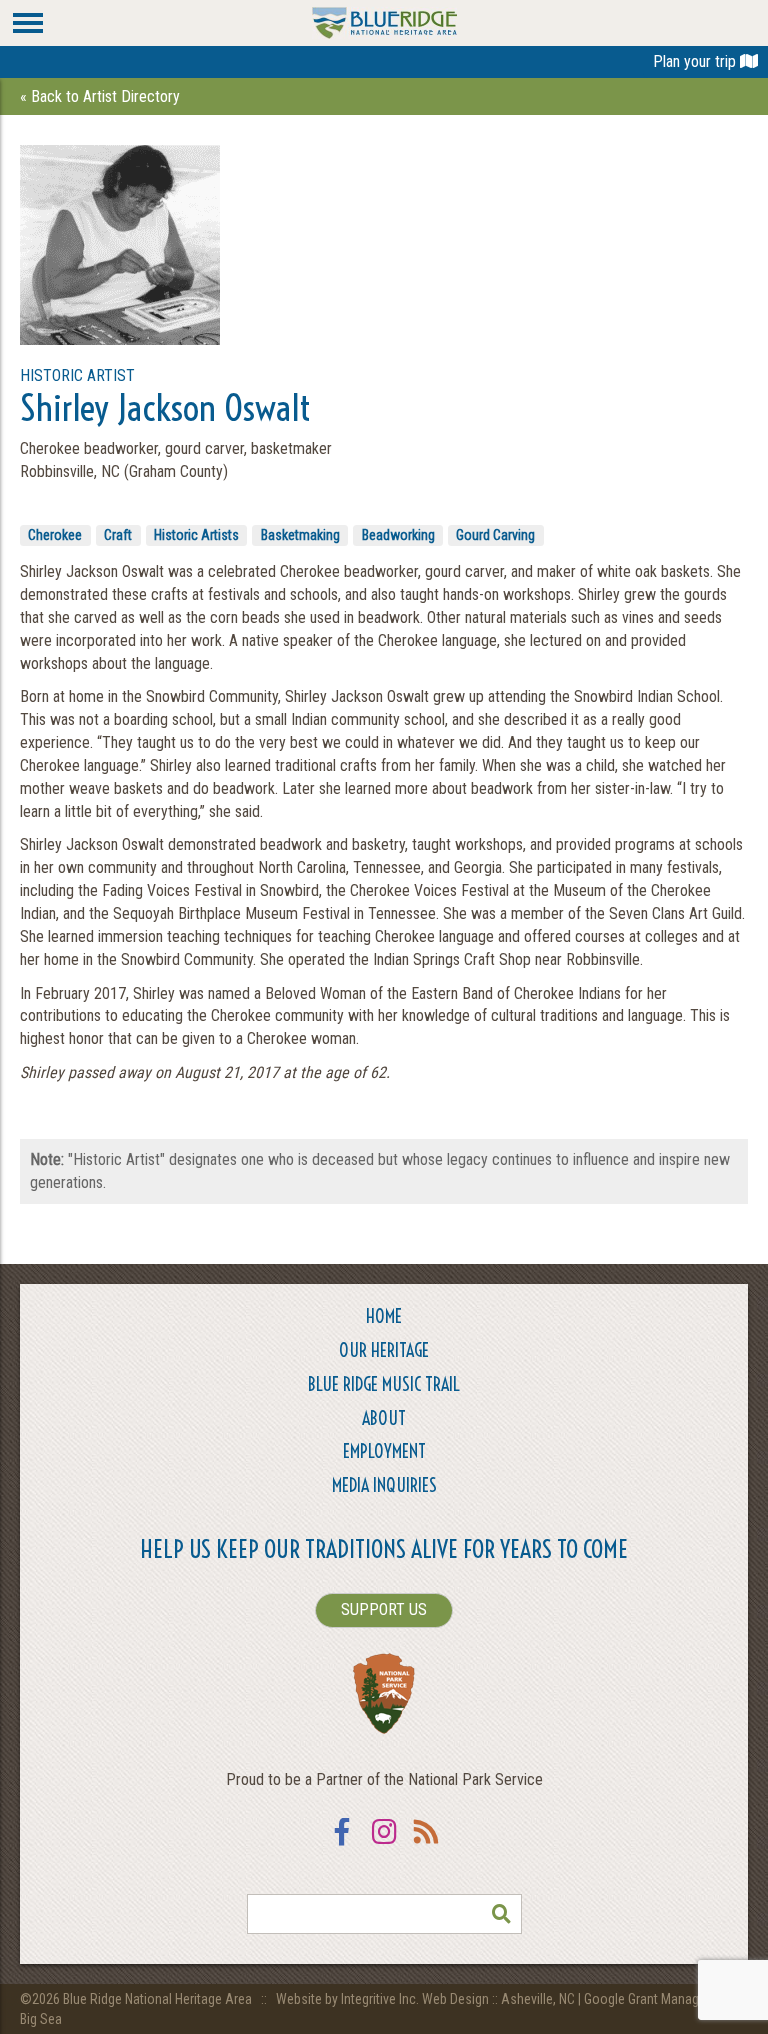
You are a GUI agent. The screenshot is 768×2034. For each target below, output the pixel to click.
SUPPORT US (384, 1609)
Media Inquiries (384, 1485)
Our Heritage (384, 1350)
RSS (426, 1844)
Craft (118, 535)
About (384, 1418)
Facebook (342, 1844)
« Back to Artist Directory (100, 96)
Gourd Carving (495, 535)
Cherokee (55, 535)
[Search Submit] (502, 1914)
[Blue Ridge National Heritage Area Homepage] (384, 21)
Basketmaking (300, 535)
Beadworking (398, 535)
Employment (384, 1451)
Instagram (384, 1844)
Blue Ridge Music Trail (384, 1384)
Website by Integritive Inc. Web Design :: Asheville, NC (427, 1999)
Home (384, 1316)
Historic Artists (196, 535)
